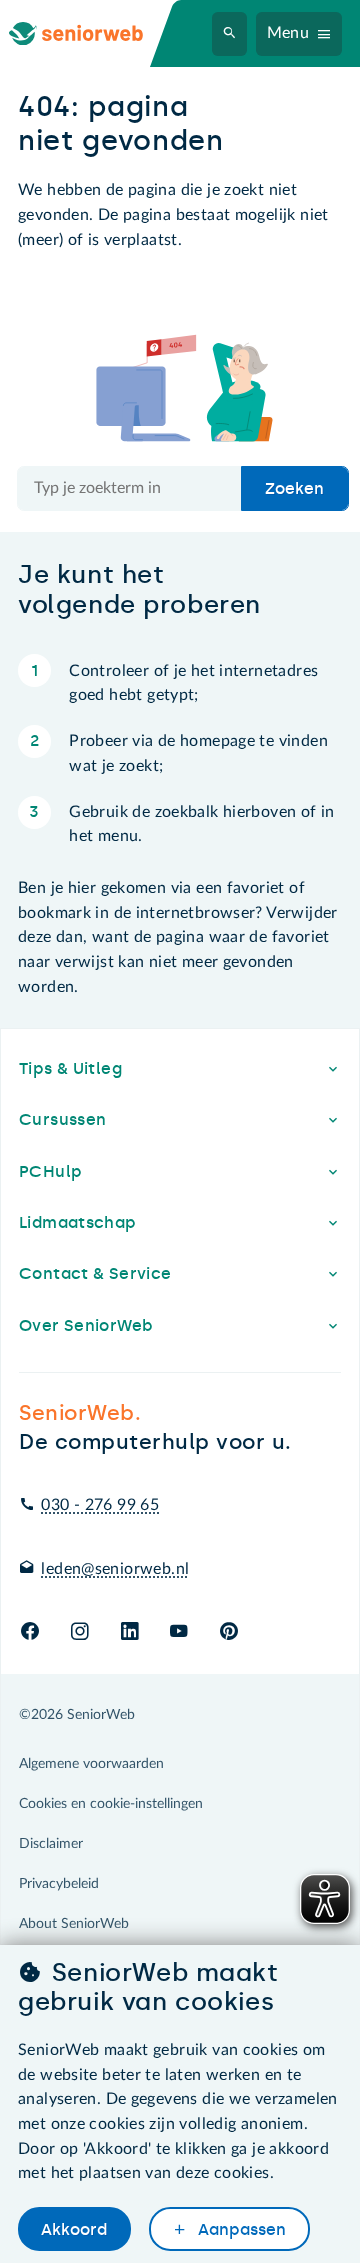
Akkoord (74, 2229)
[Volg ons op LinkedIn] (129, 1632)
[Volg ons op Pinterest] (229, 1632)
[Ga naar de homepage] (92, 33)
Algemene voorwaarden (91, 1764)
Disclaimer (51, 1844)
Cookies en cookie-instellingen (111, 1804)
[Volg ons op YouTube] (178, 1632)
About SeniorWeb (74, 1924)
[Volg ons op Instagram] (79, 1632)
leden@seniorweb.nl (115, 1569)
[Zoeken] (230, 34)
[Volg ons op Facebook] (30, 1632)
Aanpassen (240, 2229)
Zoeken (294, 488)
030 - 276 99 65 (100, 1505)
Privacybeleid (59, 1884)
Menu (288, 33)
